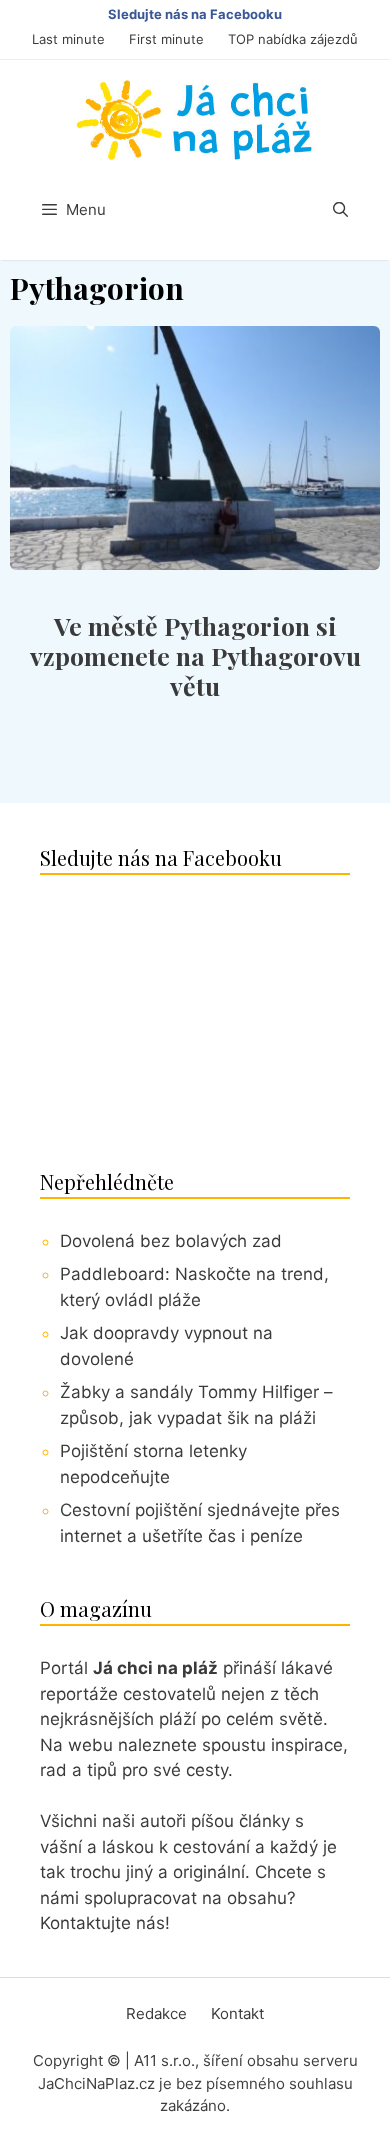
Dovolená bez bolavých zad (171, 1241)
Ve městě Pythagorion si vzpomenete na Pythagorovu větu (195, 655)
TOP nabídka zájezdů (293, 39)
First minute (166, 39)
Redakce (156, 2013)
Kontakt (237, 2013)
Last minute (68, 39)
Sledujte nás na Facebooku (195, 14)
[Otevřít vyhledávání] (340, 210)
